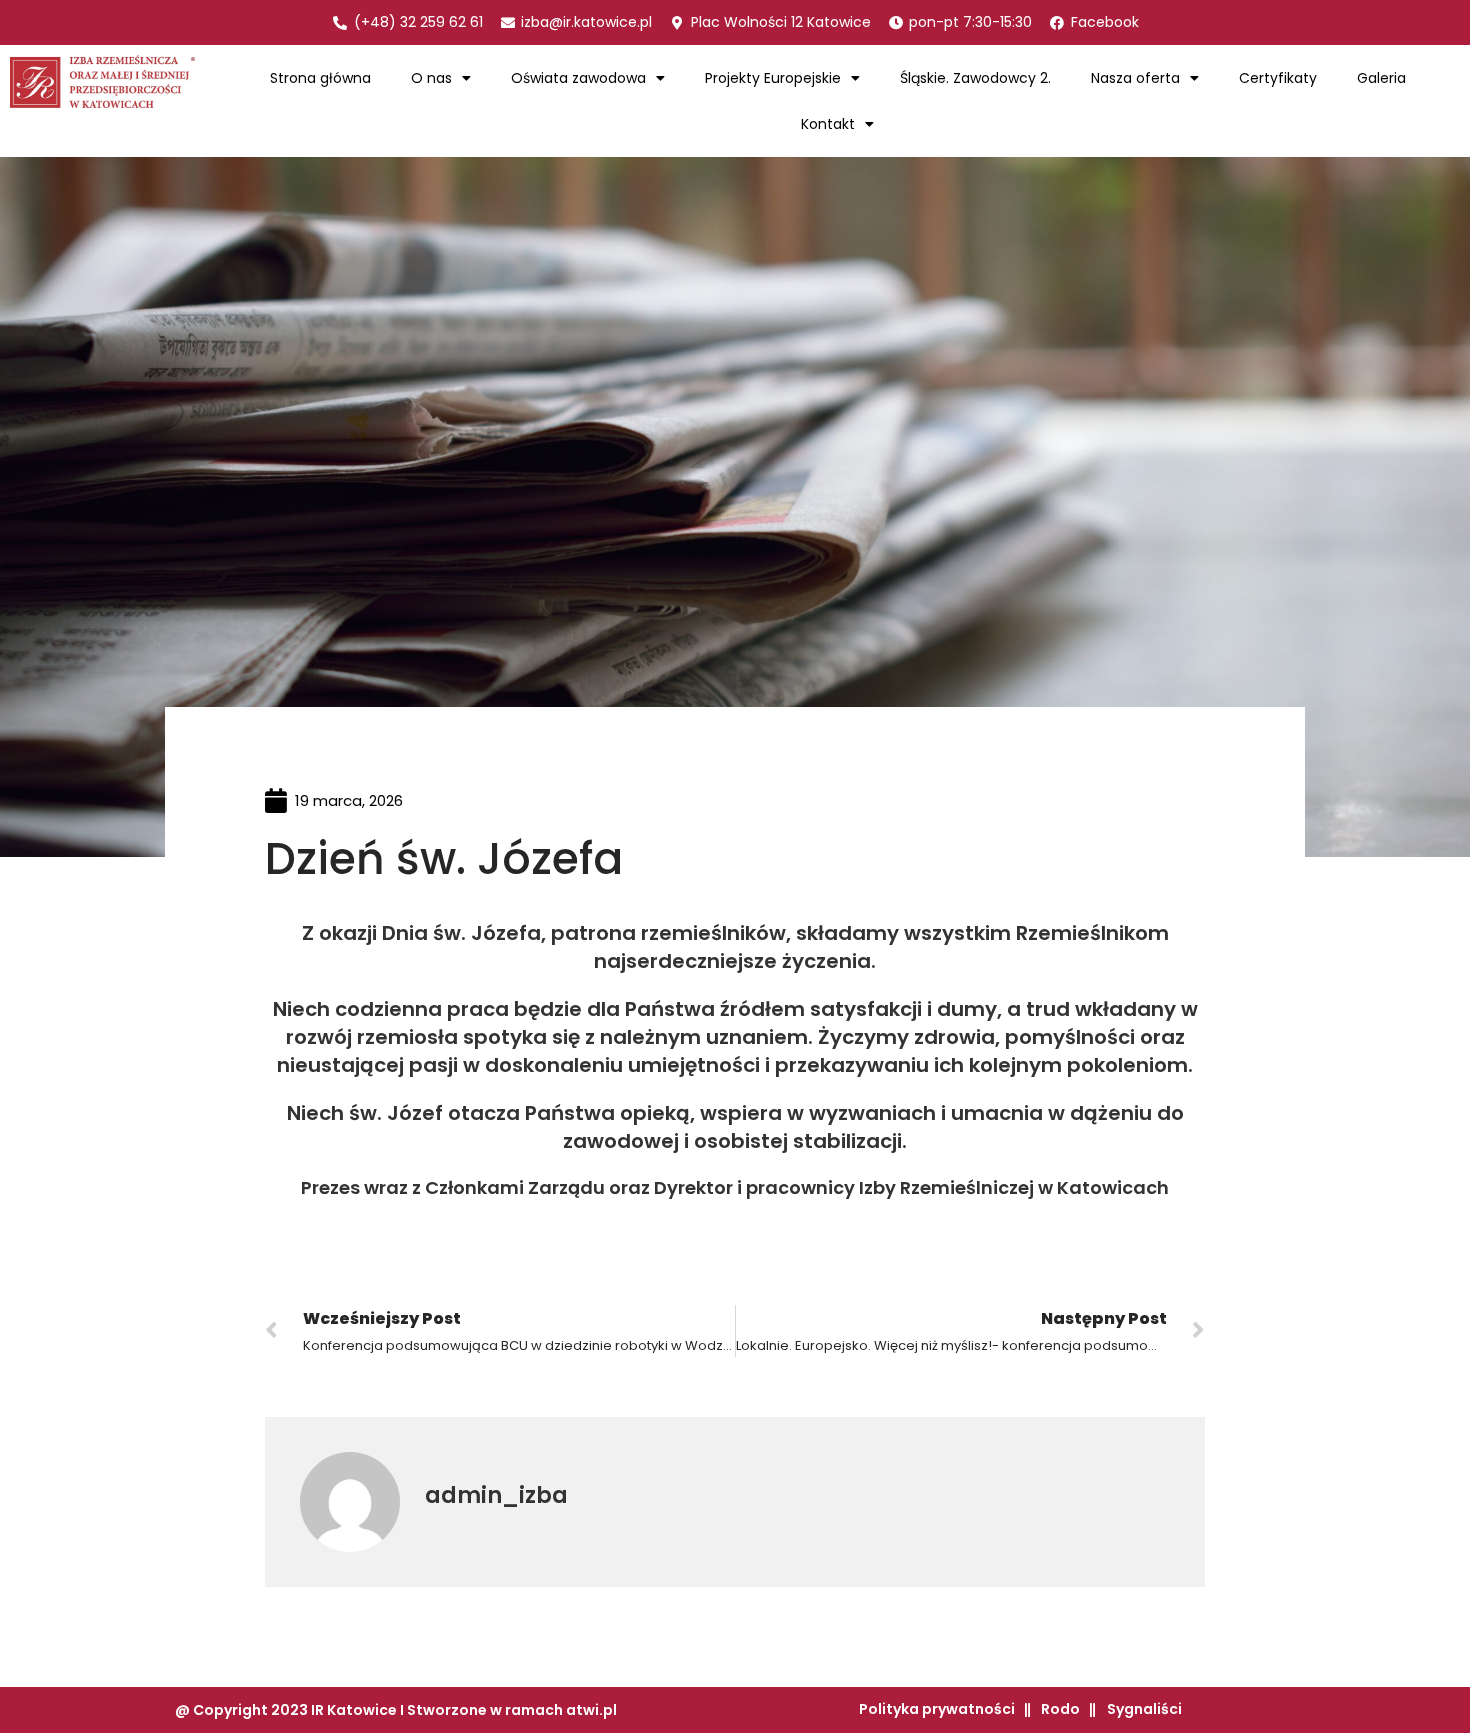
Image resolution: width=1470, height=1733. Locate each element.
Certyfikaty (1278, 78)
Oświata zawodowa (578, 78)
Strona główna (320, 78)
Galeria (1381, 78)
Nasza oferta (1135, 78)
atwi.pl (591, 1710)
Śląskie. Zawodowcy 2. (975, 78)
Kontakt (828, 124)
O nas (431, 78)
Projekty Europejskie (773, 78)
